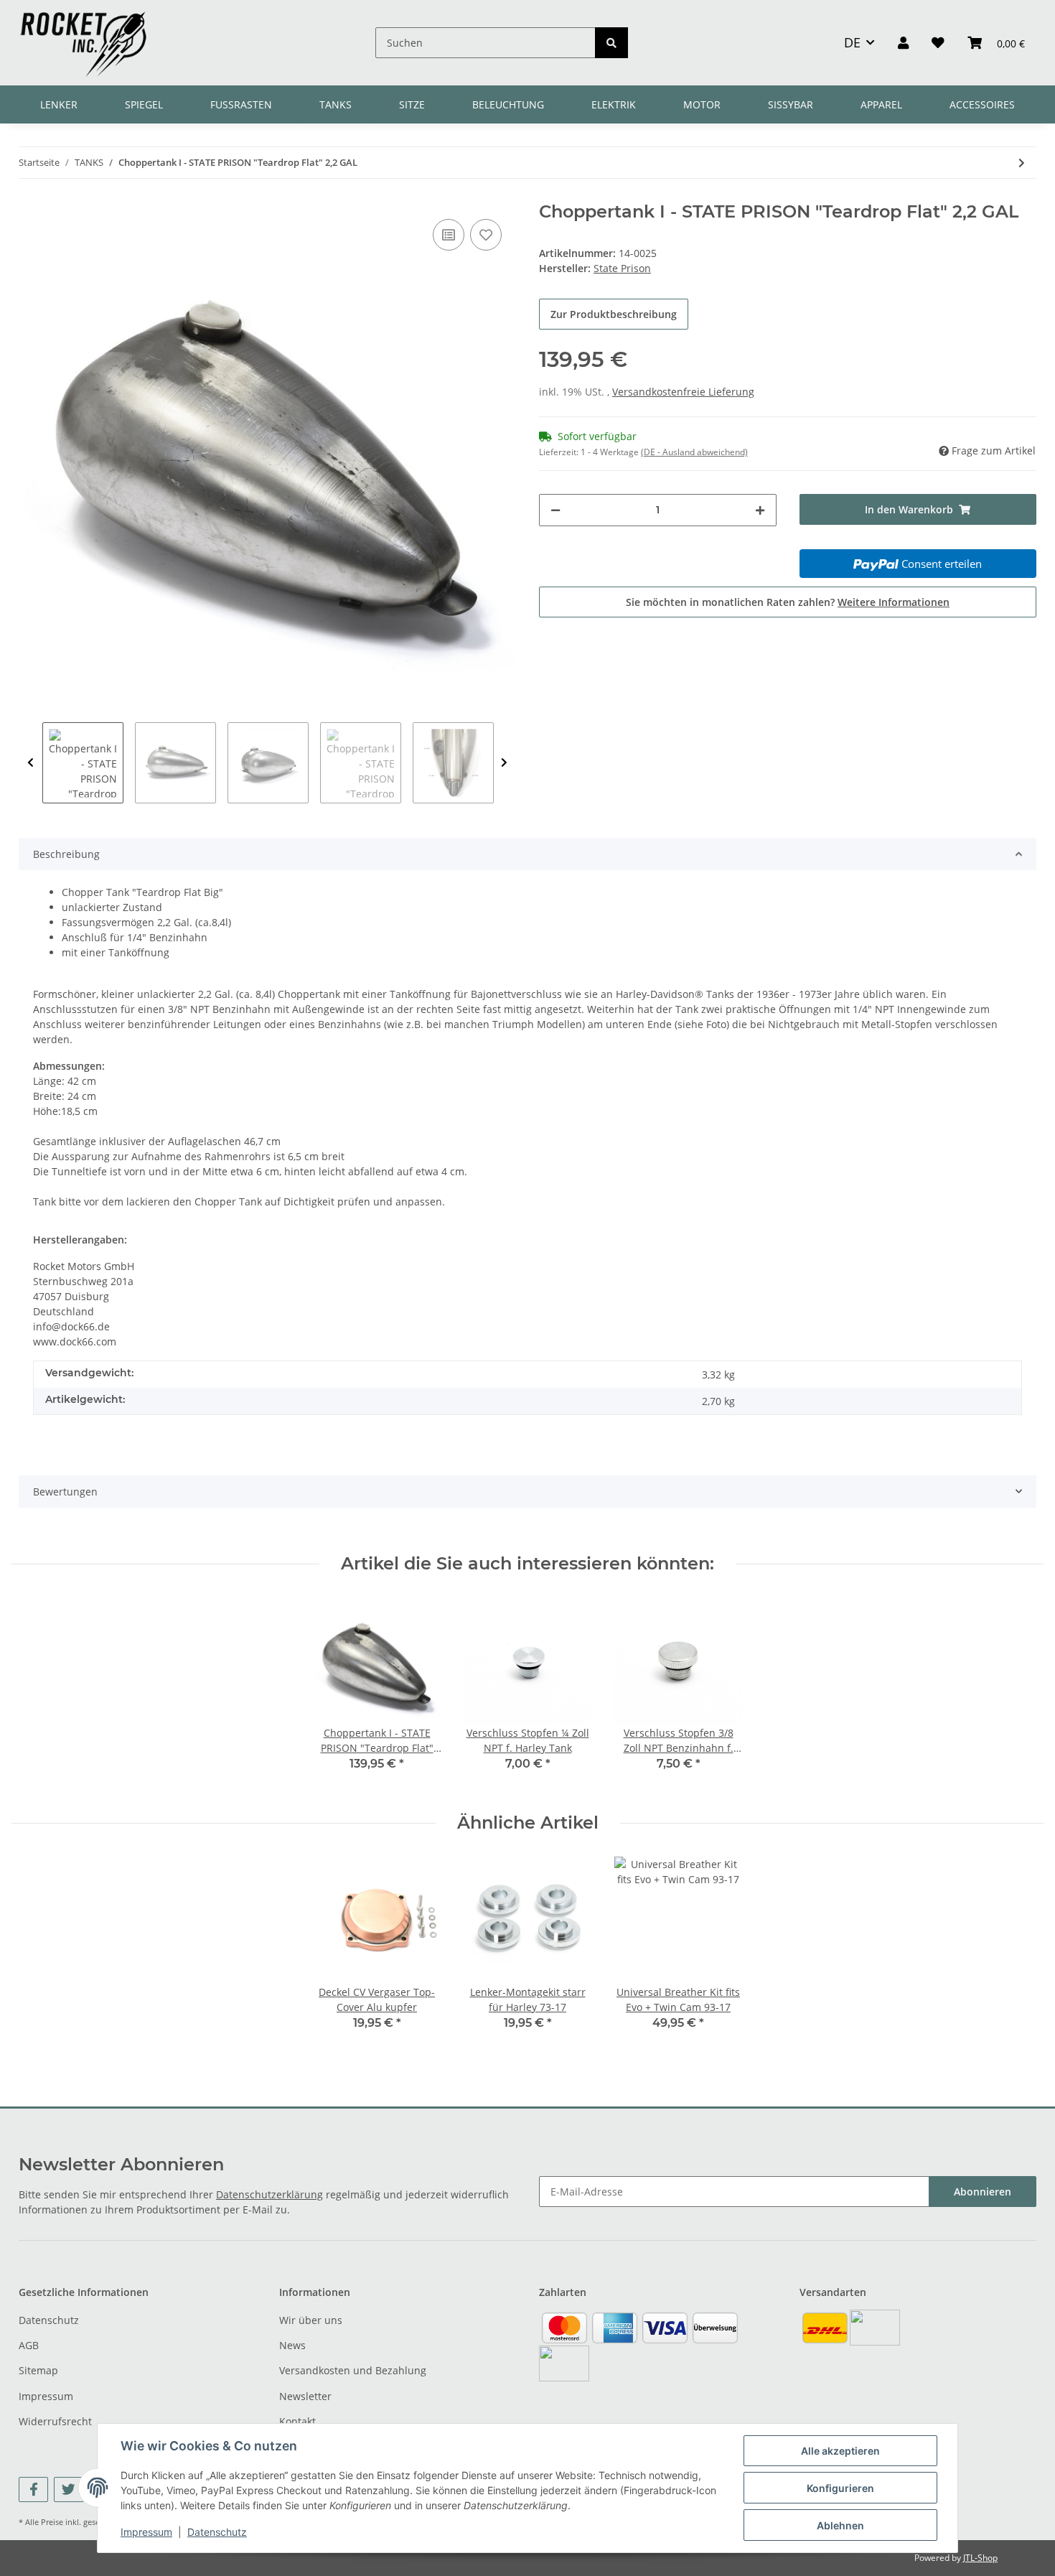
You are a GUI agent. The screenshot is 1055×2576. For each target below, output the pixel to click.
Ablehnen (840, 2525)
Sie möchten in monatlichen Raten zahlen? (788, 602)
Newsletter (305, 2396)
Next (504, 763)
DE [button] (852, 42)
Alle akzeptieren (840, 2451)
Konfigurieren (840, 2488)
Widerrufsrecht (55, 2421)
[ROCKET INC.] (83, 43)
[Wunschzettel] (938, 42)
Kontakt (297, 2421)
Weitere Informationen (894, 602)
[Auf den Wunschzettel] (486, 235)
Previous (31, 763)
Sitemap (38, 2370)
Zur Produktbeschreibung (614, 314)
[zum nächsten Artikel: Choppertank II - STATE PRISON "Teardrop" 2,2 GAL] (1022, 163)
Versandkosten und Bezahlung (353, 2370)
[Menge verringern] (555, 510)
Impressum (46, 2396)
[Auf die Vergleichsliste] (449, 235)
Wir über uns (311, 2320)
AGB (29, 2345)
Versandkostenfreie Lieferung (683, 392)
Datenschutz (49, 2320)
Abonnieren (983, 2192)
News (292, 2345)
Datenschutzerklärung (269, 2194)
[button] (903, 42)
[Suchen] (611, 43)
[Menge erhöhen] (760, 510)
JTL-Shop (980, 2558)
